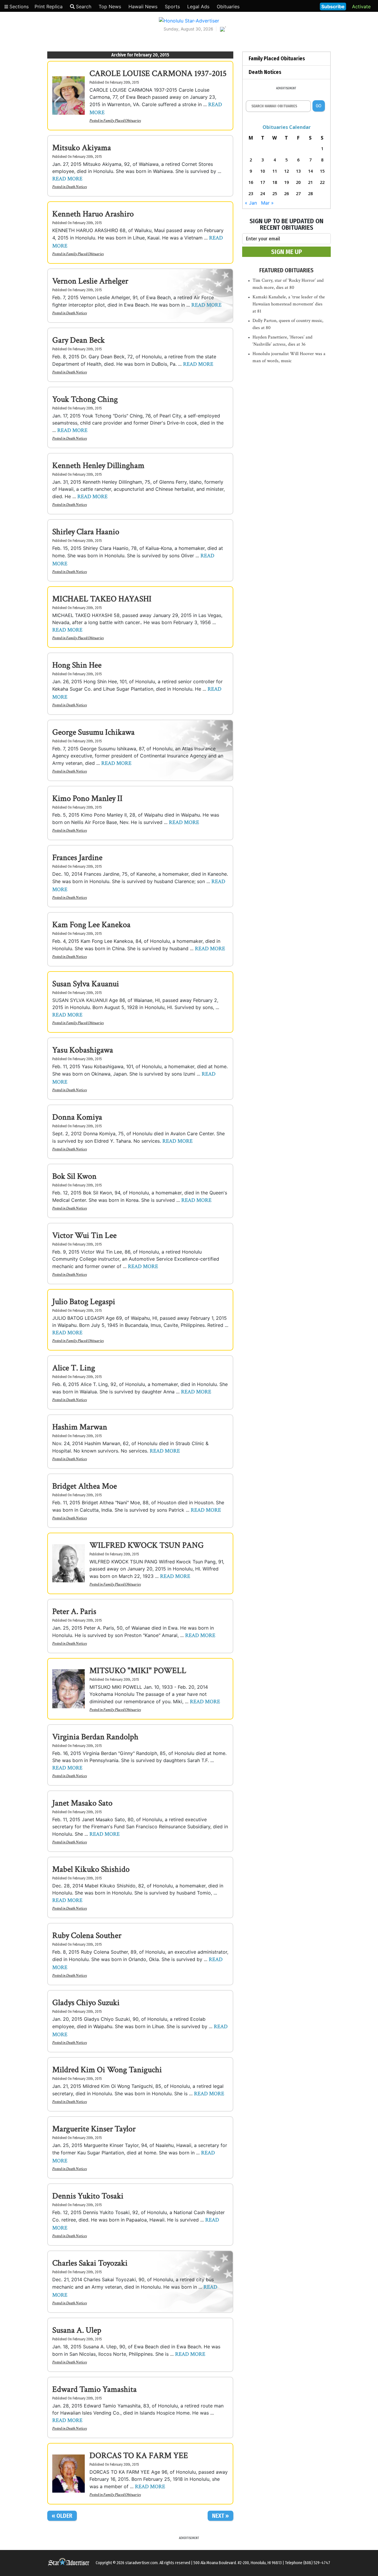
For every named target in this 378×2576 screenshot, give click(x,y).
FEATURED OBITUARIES (286, 270)
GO (318, 106)
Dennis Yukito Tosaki (88, 2196)
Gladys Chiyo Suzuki (86, 2003)
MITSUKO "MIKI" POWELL (138, 1671)
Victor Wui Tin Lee (84, 1235)
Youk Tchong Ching (85, 399)
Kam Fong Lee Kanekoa (91, 925)
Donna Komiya (77, 1117)
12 (286, 171)
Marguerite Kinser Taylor (94, 2129)
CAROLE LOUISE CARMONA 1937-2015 (158, 73)
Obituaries (228, 7)
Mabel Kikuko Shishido (91, 1869)
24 (263, 194)
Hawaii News (143, 7)
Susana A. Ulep (77, 2330)
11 (275, 171)
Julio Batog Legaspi (84, 1302)
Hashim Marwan (80, 1427)
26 (286, 194)
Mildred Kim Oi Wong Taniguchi (107, 2070)
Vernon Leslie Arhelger (90, 281)
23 (251, 194)
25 (275, 194)
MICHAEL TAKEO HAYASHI (102, 599)
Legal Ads (198, 7)
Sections (18, 7)
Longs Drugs (298, 6)
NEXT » (220, 2516)
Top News (110, 7)
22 (322, 182)
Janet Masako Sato (82, 1803)
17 (263, 182)
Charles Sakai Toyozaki (90, 2263)
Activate (361, 7)
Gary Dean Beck (79, 340)
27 (298, 194)
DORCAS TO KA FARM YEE (139, 2456)
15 (322, 171)
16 (251, 182)
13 (298, 171)
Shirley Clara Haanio (86, 532)
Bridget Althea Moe (85, 1486)
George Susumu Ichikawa (93, 732)
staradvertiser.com (141, 2563)
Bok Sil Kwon (74, 1176)
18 (275, 182)
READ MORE (67, 179)
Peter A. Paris (74, 1611)
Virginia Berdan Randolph (95, 1737)
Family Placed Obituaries (122, 121)
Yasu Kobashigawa (83, 1050)
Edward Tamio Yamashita (94, 2389)
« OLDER (62, 2516)
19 (286, 182)
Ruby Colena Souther (87, 1935)
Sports (172, 7)
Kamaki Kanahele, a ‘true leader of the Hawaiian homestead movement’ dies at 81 (289, 304)
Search (84, 7)
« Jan (251, 203)
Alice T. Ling (74, 1368)
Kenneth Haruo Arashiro (93, 214)
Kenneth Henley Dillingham (98, 466)
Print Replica (49, 7)
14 (310, 171)
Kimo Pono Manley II (87, 798)
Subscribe (333, 7)
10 (263, 171)
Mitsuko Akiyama (82, 148)
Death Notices (76, 187)
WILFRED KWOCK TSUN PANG (147, 1545)
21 (310, 182)
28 (310, 194)
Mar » (267, 203)
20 (298, 182)
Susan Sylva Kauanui (86, 984)
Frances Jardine (77, 858)
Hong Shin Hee (77, 665)
